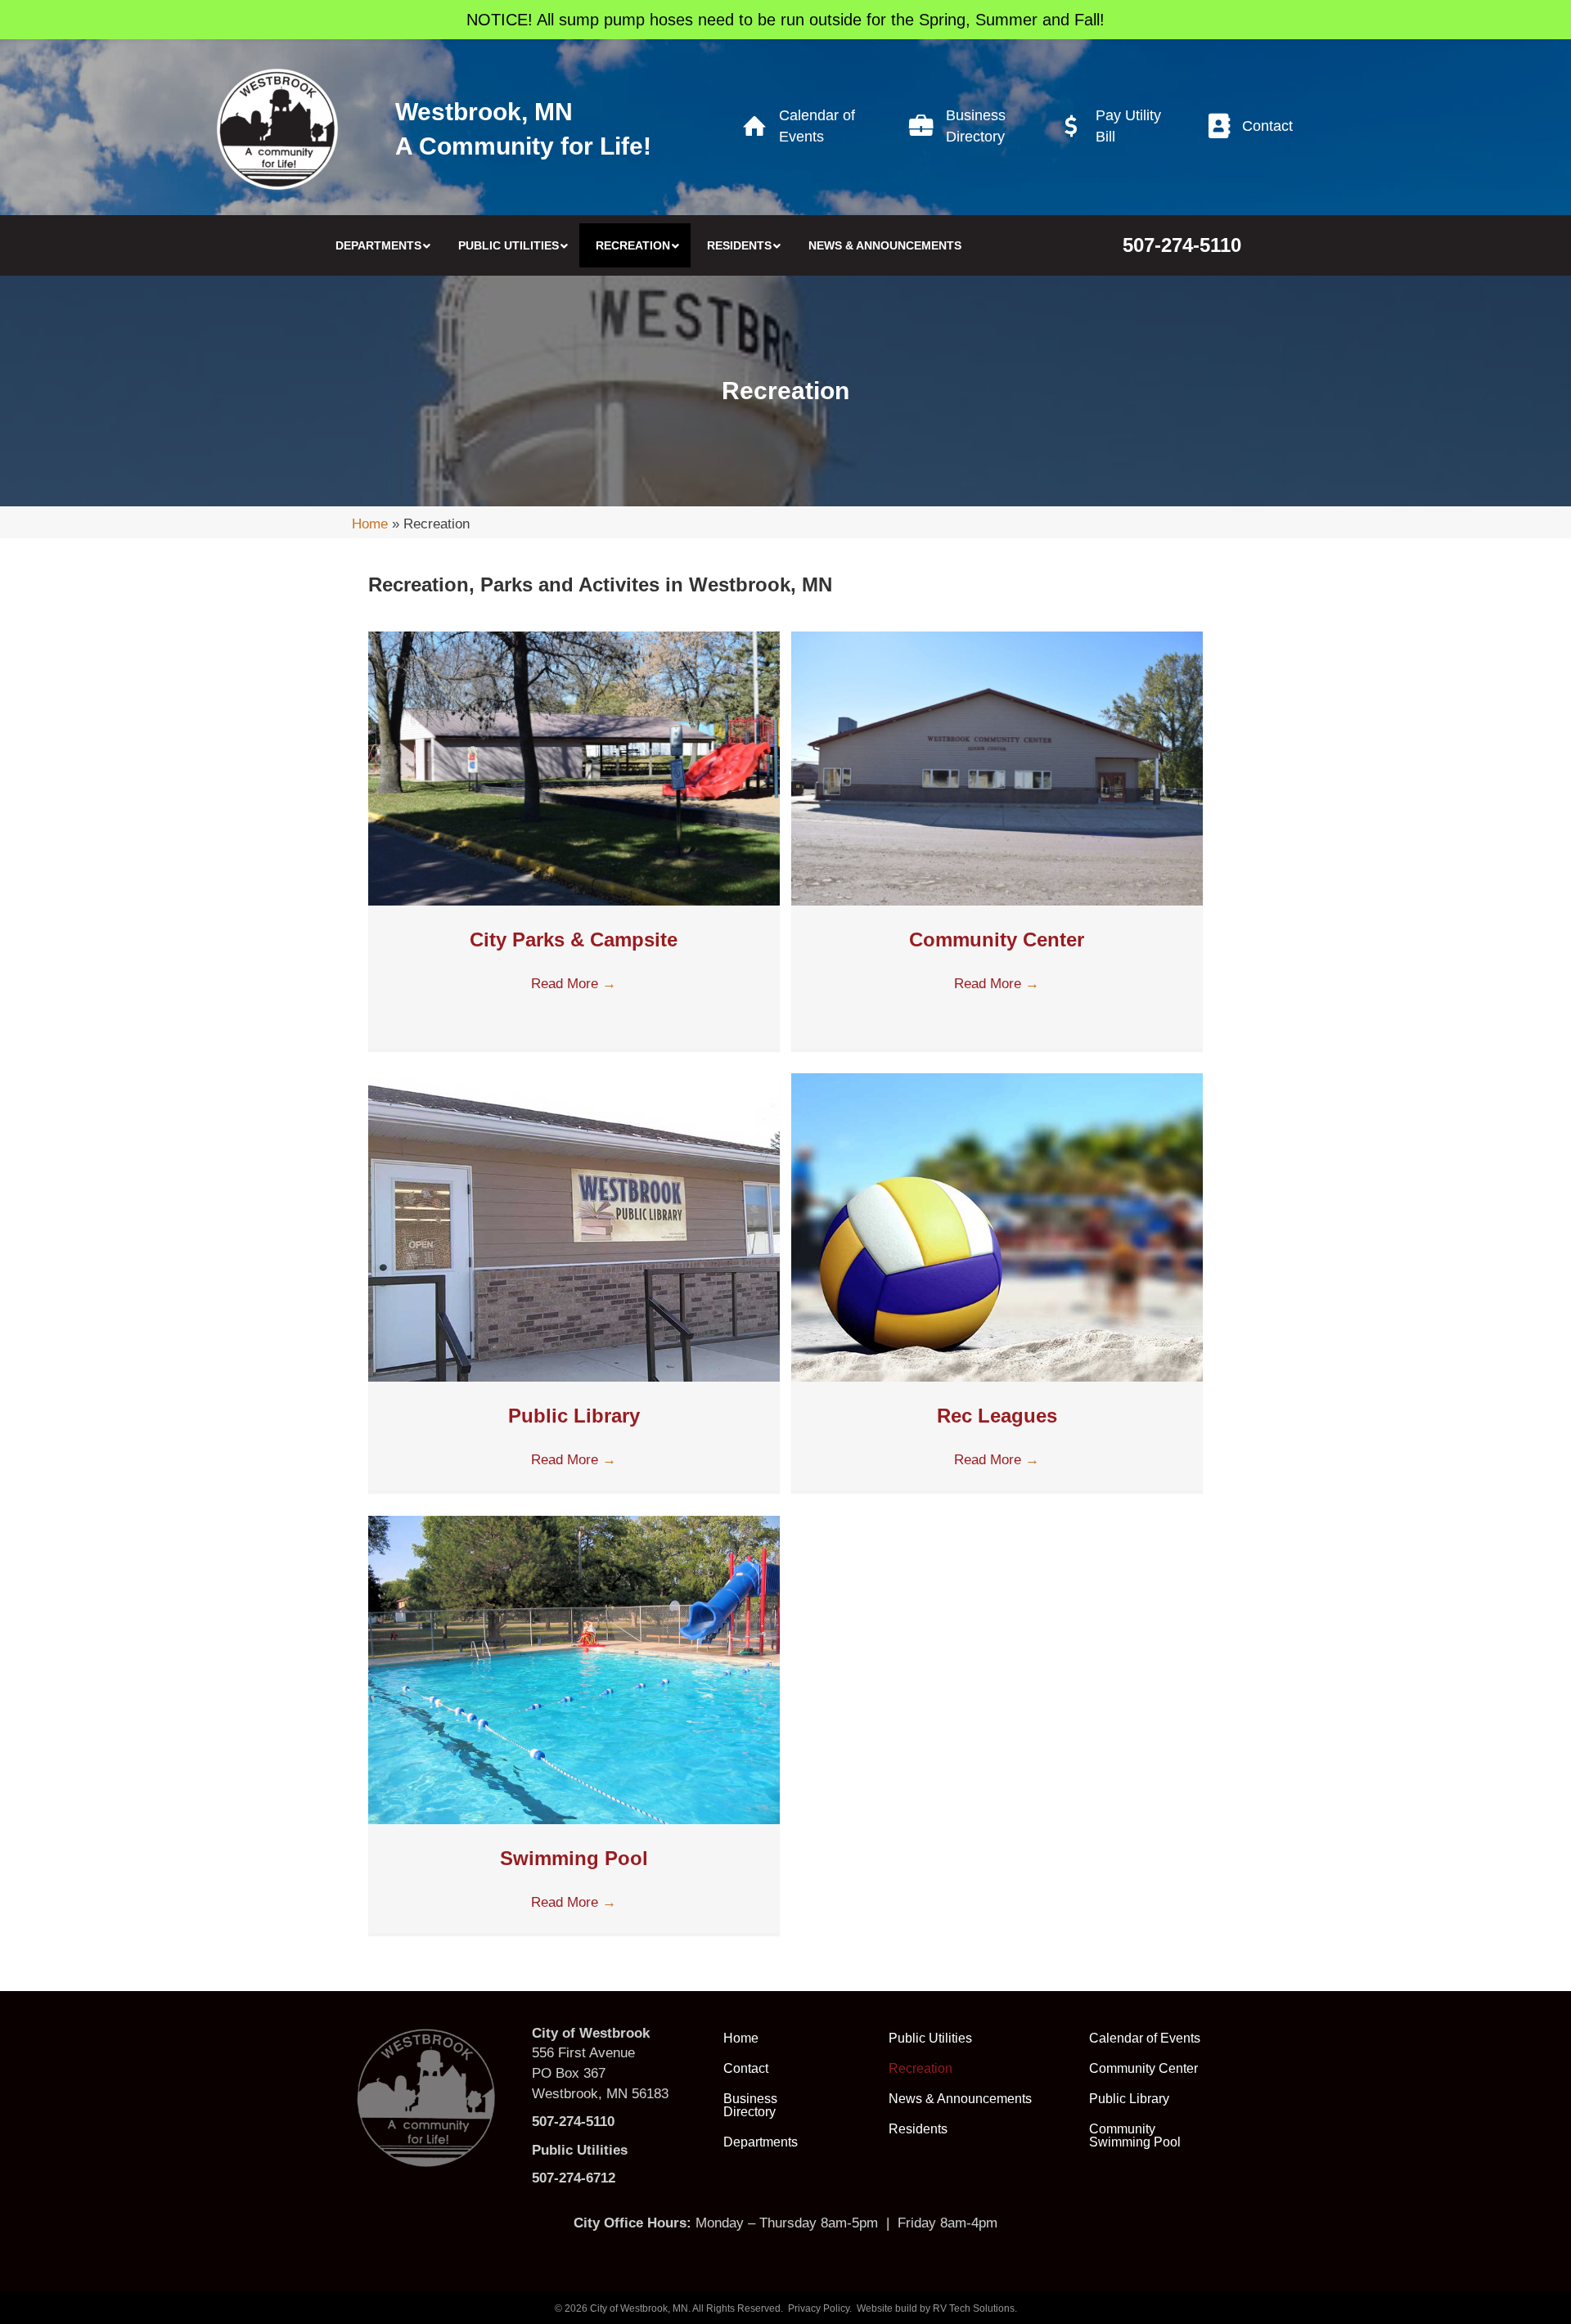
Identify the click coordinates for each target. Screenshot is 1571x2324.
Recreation (921, 2068)
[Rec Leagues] (997, 1227)
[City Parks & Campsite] (574, 768)
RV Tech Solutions (974, 2308)
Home (370, 524)
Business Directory (750, 2105)
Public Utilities (930, 2038)
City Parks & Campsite (574, 939)
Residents (918, 2129)
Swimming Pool (574, 1858)
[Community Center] (997, 768)
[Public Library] (574, 1227)
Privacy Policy (819, 2308)
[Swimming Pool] (574, 1669)
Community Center (997, 939)
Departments (761, 2142)
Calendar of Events (1145, 2038)
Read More (574, 984)
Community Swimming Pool (1135, 2135)
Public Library (574, 1416)
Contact (746, 2068)
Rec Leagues (997, 1416)
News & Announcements (960, 2099)
